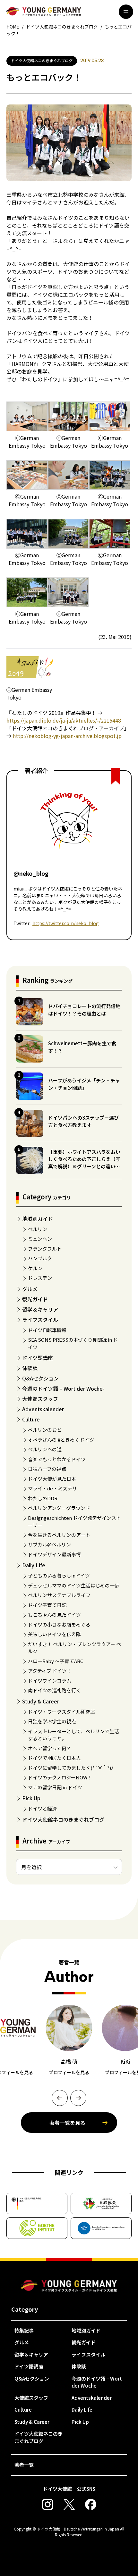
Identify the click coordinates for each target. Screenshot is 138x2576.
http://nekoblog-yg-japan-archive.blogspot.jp (67, 736)
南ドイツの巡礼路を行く (54, 1690)
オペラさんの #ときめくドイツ (61, 1440)
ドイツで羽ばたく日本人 (54, 1758)
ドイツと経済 (42, 1808)
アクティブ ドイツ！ (50, 1671)
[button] (60, 2098)
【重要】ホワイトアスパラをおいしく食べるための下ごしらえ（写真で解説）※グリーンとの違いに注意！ (84, 1163)
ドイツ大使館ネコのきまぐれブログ (63, 1819)
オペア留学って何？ (49, 1748)
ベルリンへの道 (45, 1449)
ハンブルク (40, 1258)
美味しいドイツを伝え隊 (54, 1634)
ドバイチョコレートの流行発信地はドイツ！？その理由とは (84, 1010)
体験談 (30, 1368)
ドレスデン (40, 1278)
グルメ (30, 1289)
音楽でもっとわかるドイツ (57, 1459)
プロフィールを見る (69, 2072)
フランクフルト (45, 1249)
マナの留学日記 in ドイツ (55, 1787)
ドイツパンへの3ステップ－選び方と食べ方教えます (83, 1121)
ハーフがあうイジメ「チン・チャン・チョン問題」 (84, 1084)
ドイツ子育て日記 (47, 1605)
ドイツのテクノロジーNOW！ (60, 1777)
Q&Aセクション (40, 1378)
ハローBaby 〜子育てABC (56, 1661)
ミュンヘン (40, 1239)
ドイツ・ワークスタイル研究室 (62, 1712)
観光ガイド (35, 1299)
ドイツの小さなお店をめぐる (59, 1624)
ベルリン (38, 1229)
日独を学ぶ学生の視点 (52, 1721)
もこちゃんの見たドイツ (54, 1615)
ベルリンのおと (45, 1430)
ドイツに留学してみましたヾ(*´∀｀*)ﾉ (71, 1768)
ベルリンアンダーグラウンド (59, 1508)
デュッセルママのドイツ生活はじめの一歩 (74, 1585)
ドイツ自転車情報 (47, 1330)
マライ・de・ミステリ (52, 1488)
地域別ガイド (38, 1219)
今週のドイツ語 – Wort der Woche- (63, 1388)
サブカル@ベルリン (49, 1544)
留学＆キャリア (40, 1309)
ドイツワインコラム (50, 1681)
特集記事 (24, 2330)
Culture (31, 1419)
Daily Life (34, 1565)
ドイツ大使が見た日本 (52, 1479)
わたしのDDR (43, 1498)
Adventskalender (43, 1409)
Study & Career (41, 1701)
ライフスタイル (40, 1320)
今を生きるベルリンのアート (59, 1535)
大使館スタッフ (40, 1399)
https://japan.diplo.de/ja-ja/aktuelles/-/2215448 (64, 720)
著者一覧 (24, 2465)
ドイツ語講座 (38, 1358)
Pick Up (31, 1798)
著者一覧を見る (67, 2123)
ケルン (35, 1268)
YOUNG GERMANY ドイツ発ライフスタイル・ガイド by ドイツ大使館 (69, 2286)
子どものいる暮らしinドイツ (59, 1575)
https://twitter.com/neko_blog (66, 923)
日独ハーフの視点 (47, 1469)
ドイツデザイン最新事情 (54, 1554)
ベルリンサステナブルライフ (59, 1595)
